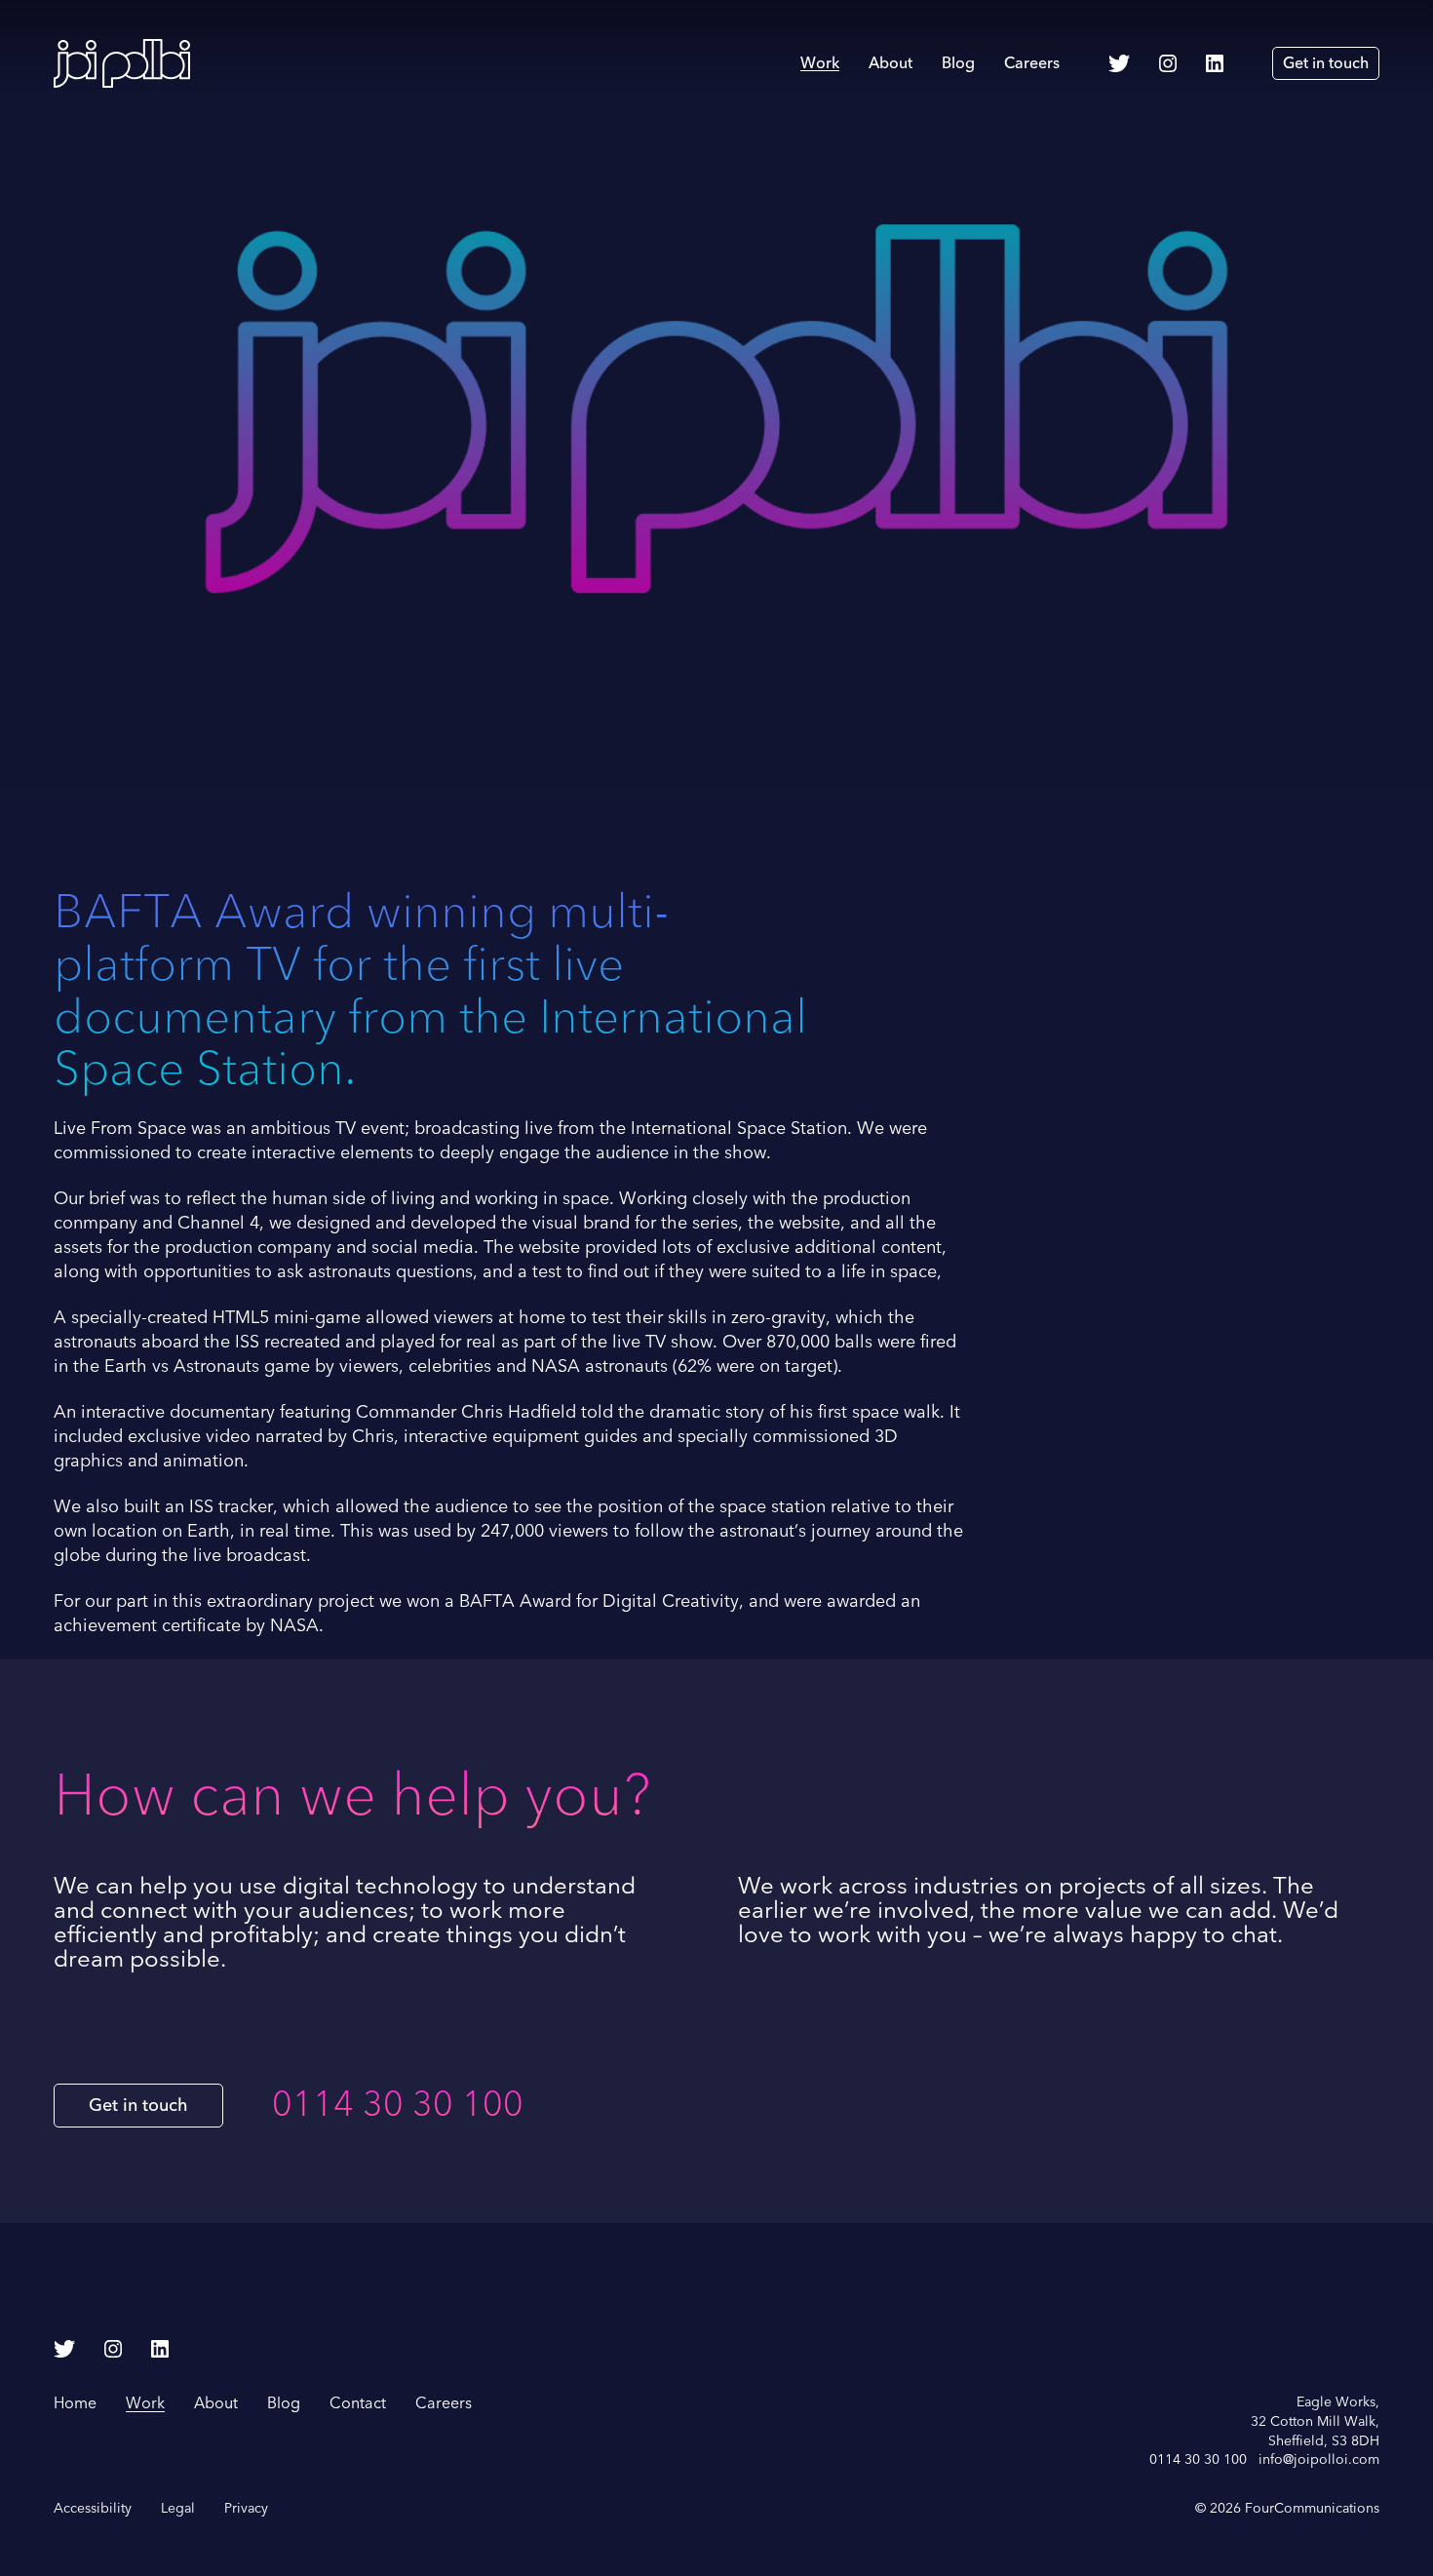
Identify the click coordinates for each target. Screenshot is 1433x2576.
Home (75, 2403)
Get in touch (1326, 63)
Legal (178, 2508)
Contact (358, 2403)
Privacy (246, 2508)
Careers (1032, 63)
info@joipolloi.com (1319, 2459)
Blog (958, 63)
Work (820, 63)
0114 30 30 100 (398, 2105)
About (891, 63)
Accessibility (93, 2508)
